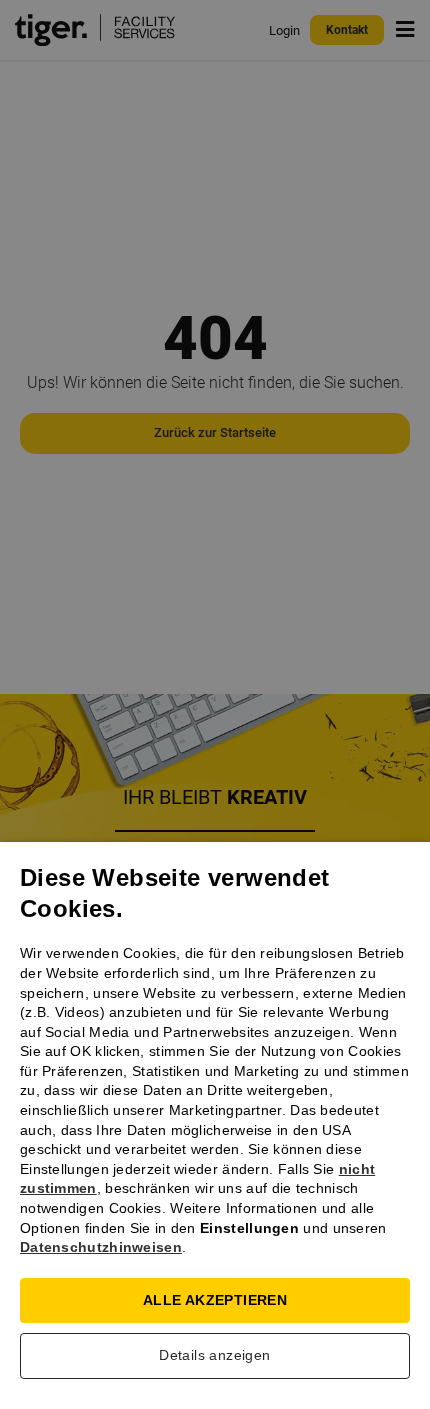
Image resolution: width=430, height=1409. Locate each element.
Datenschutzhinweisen (101, 1247)
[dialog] (215, 704)
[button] (215, 1361)
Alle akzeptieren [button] (215, 1300)
